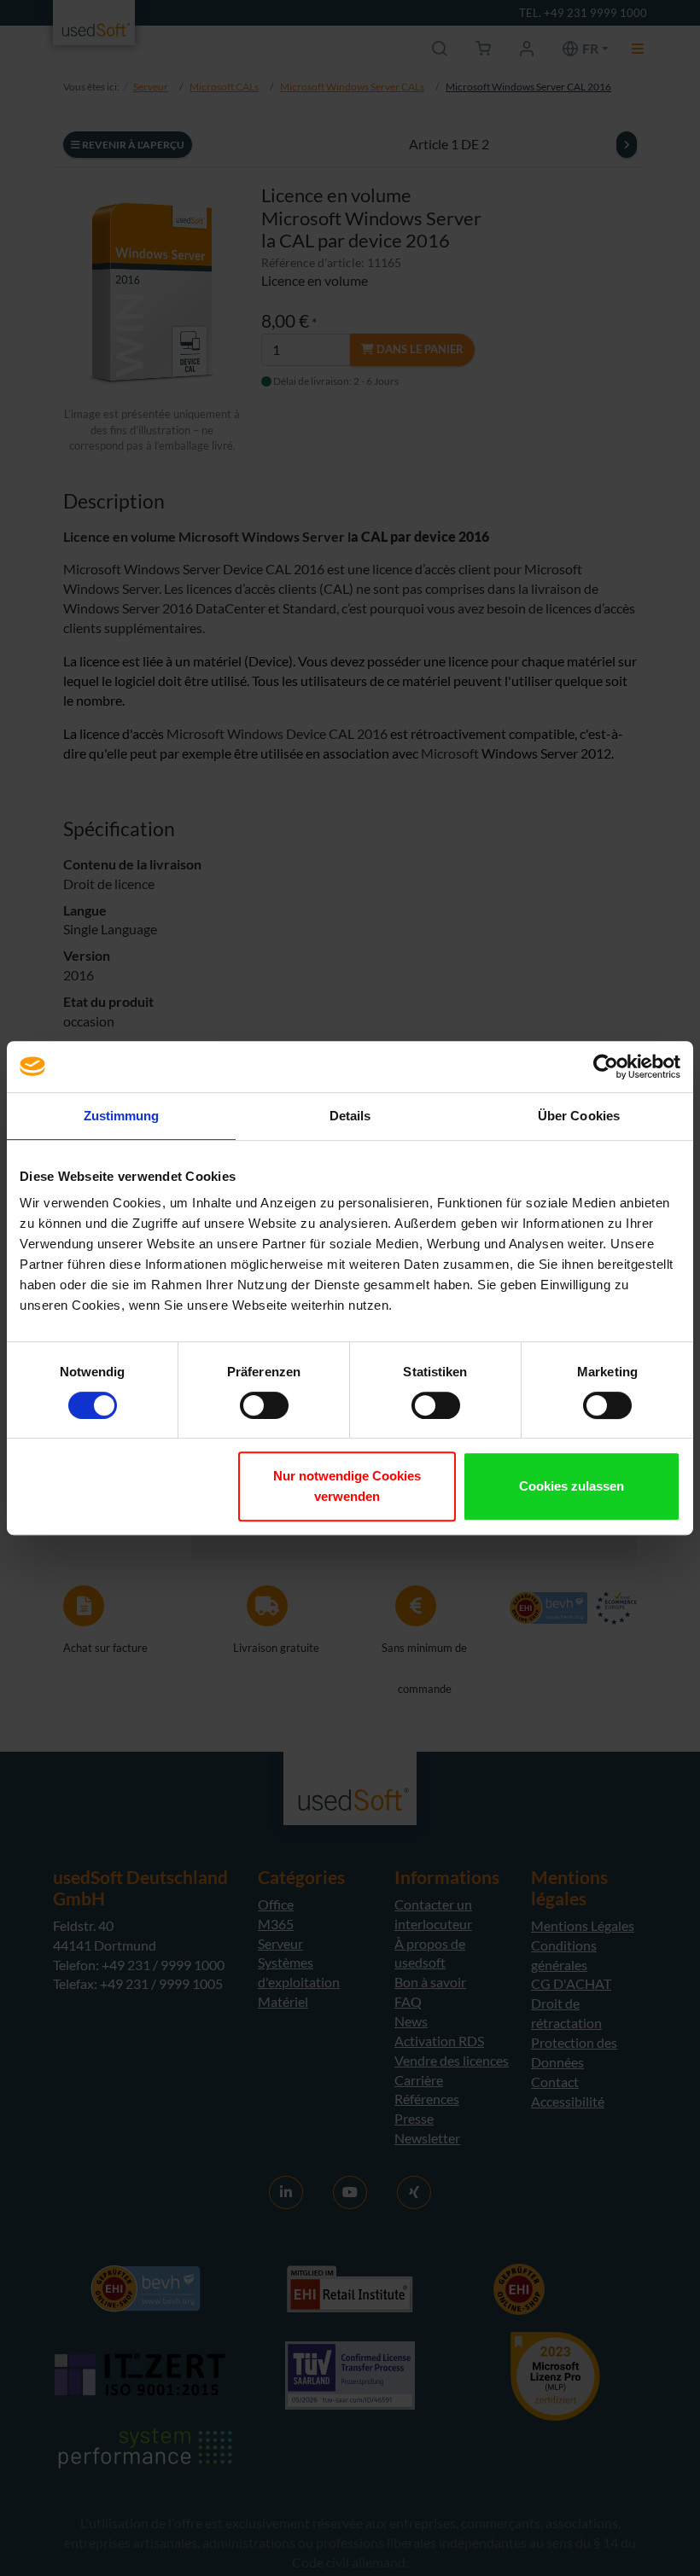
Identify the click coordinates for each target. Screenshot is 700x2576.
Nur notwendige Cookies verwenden (347, 1486)
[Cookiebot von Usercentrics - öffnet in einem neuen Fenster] (606, 1067)
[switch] (264, 1405)
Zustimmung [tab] (122, 1116)
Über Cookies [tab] (579, 1116)
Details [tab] (350, 1116)
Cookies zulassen (572, 1486)
